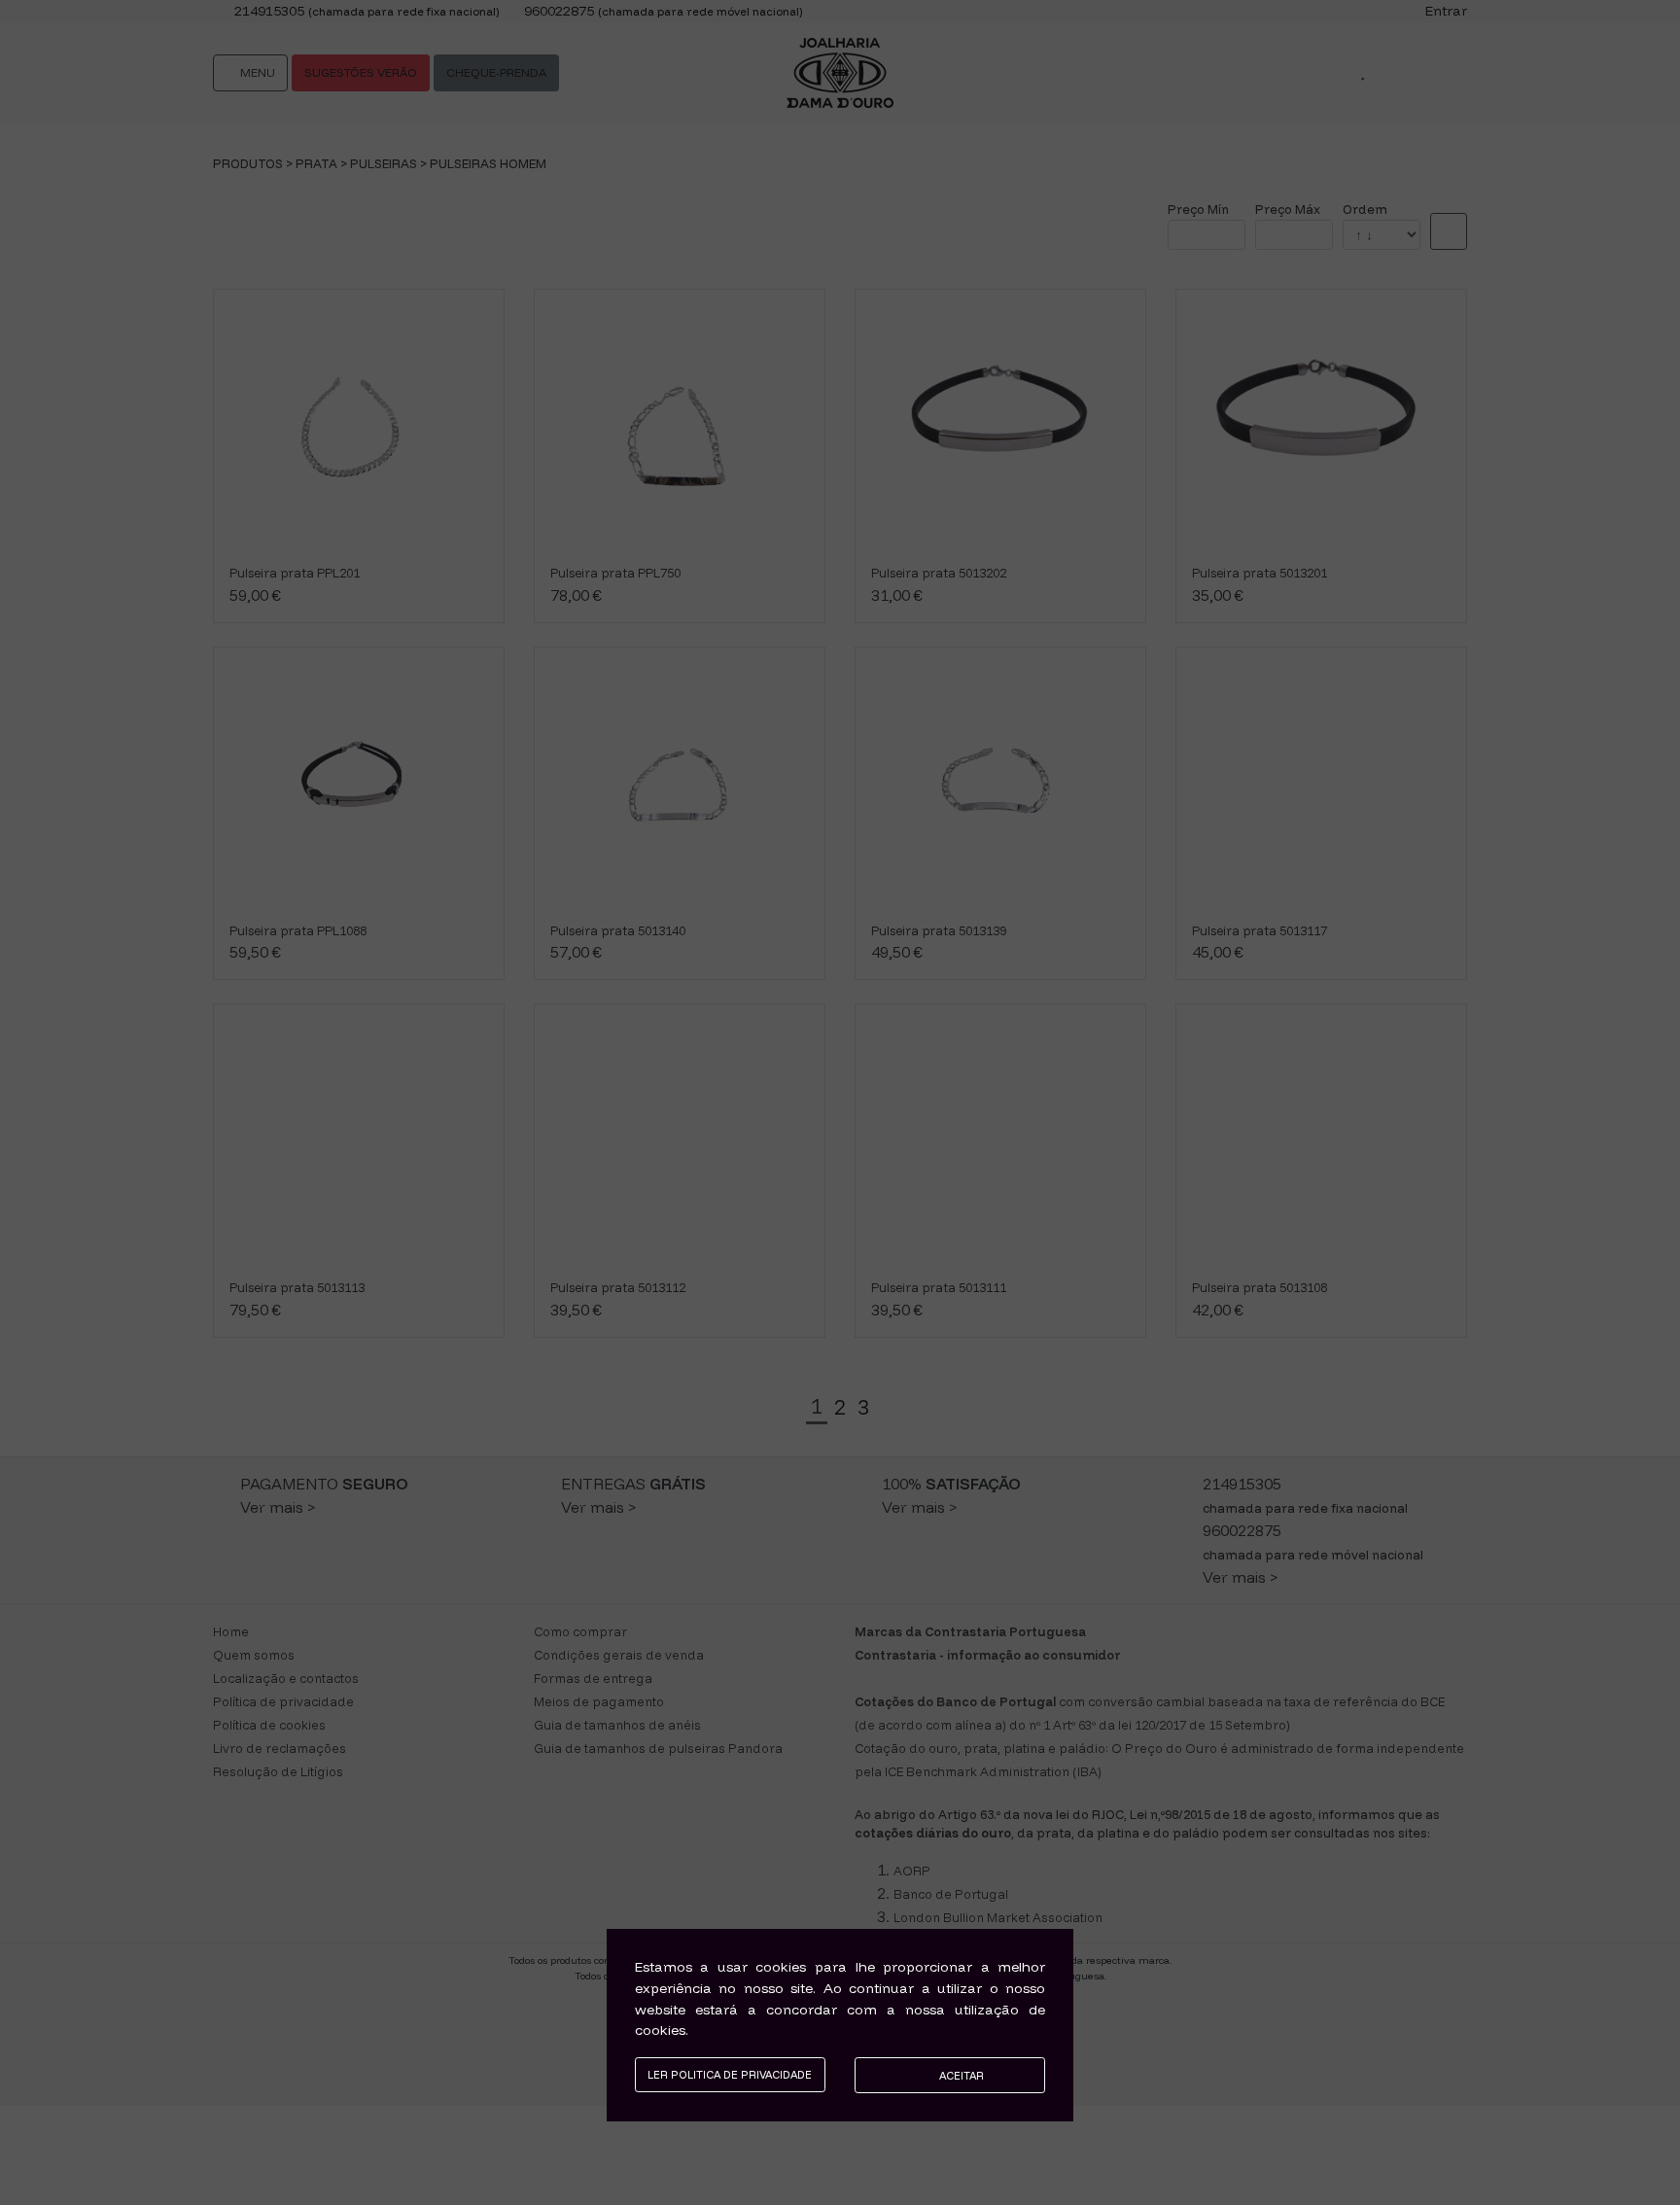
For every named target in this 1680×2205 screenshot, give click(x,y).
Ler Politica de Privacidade (730, 2075)
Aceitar (960, 2076)
